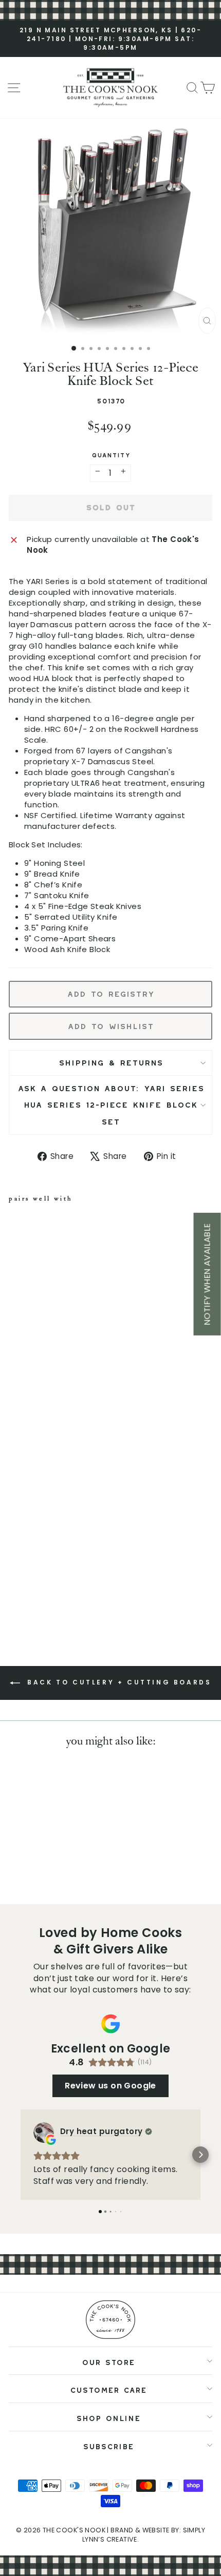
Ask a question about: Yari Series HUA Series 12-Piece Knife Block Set (111, 1103)
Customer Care (108, 2388)
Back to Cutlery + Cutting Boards (118, 1682)
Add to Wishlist (110, 1024)
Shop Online (108, 2417)
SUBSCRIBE (108, 2445)
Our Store (108, 2361)
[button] (21, 2155)
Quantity (111, 454)
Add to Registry (110, 992)
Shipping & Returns (111, 1061)
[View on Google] (44, 2133)
